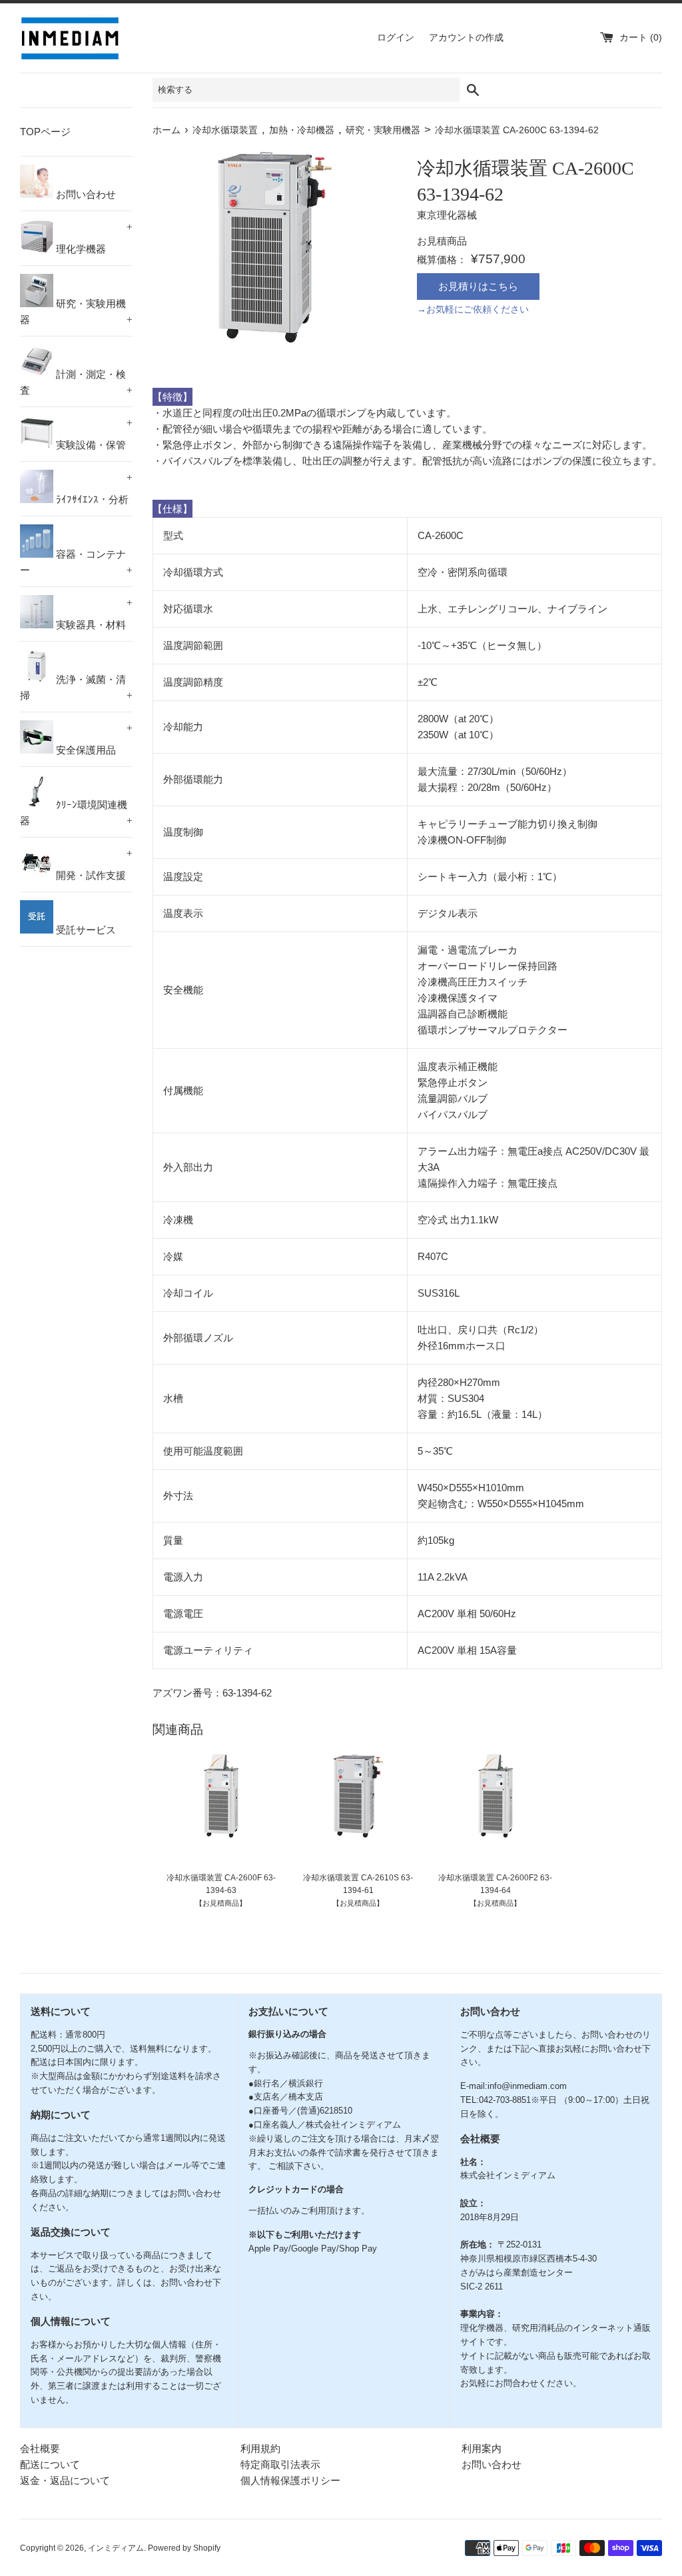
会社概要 (40, 2448)
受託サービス (85, 930)
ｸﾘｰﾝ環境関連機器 (76, 813)
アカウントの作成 (466, 38)
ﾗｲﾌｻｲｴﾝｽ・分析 (93, 488)
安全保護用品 (93, 739)
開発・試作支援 (93, 864)
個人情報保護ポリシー (290, 2480)
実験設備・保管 (93, 434)
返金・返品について (65, 2480)
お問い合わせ (85, 194)
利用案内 (482, 2448)
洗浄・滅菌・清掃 (76, 687)
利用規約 (260, 2448)
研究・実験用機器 (76, 312)
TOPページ (45, 132)
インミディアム (116, 2548)
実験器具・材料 (93, 614)
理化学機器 (93, 238)
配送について (50, 2464)
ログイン (396, 38)
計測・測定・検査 (76, 382)
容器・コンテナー (76, 562)
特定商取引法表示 (280, 2464)
